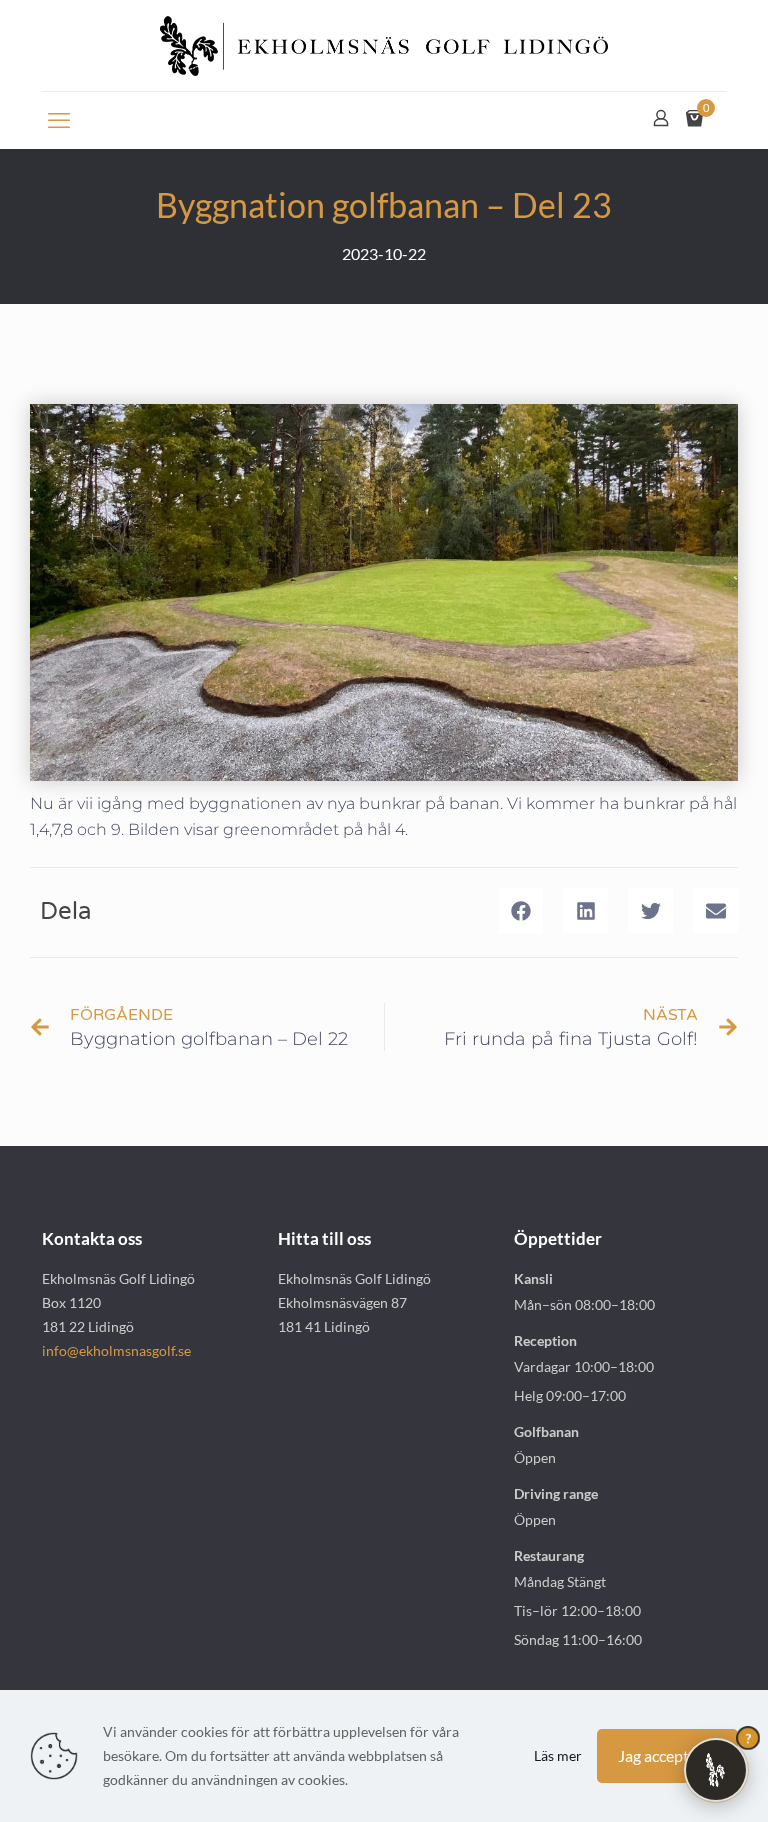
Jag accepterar (667, 1755)
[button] (520, 910)
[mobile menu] (59, 120)
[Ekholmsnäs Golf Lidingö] (384, 45)
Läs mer (558, 1755)
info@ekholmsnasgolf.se (116, 1350)
